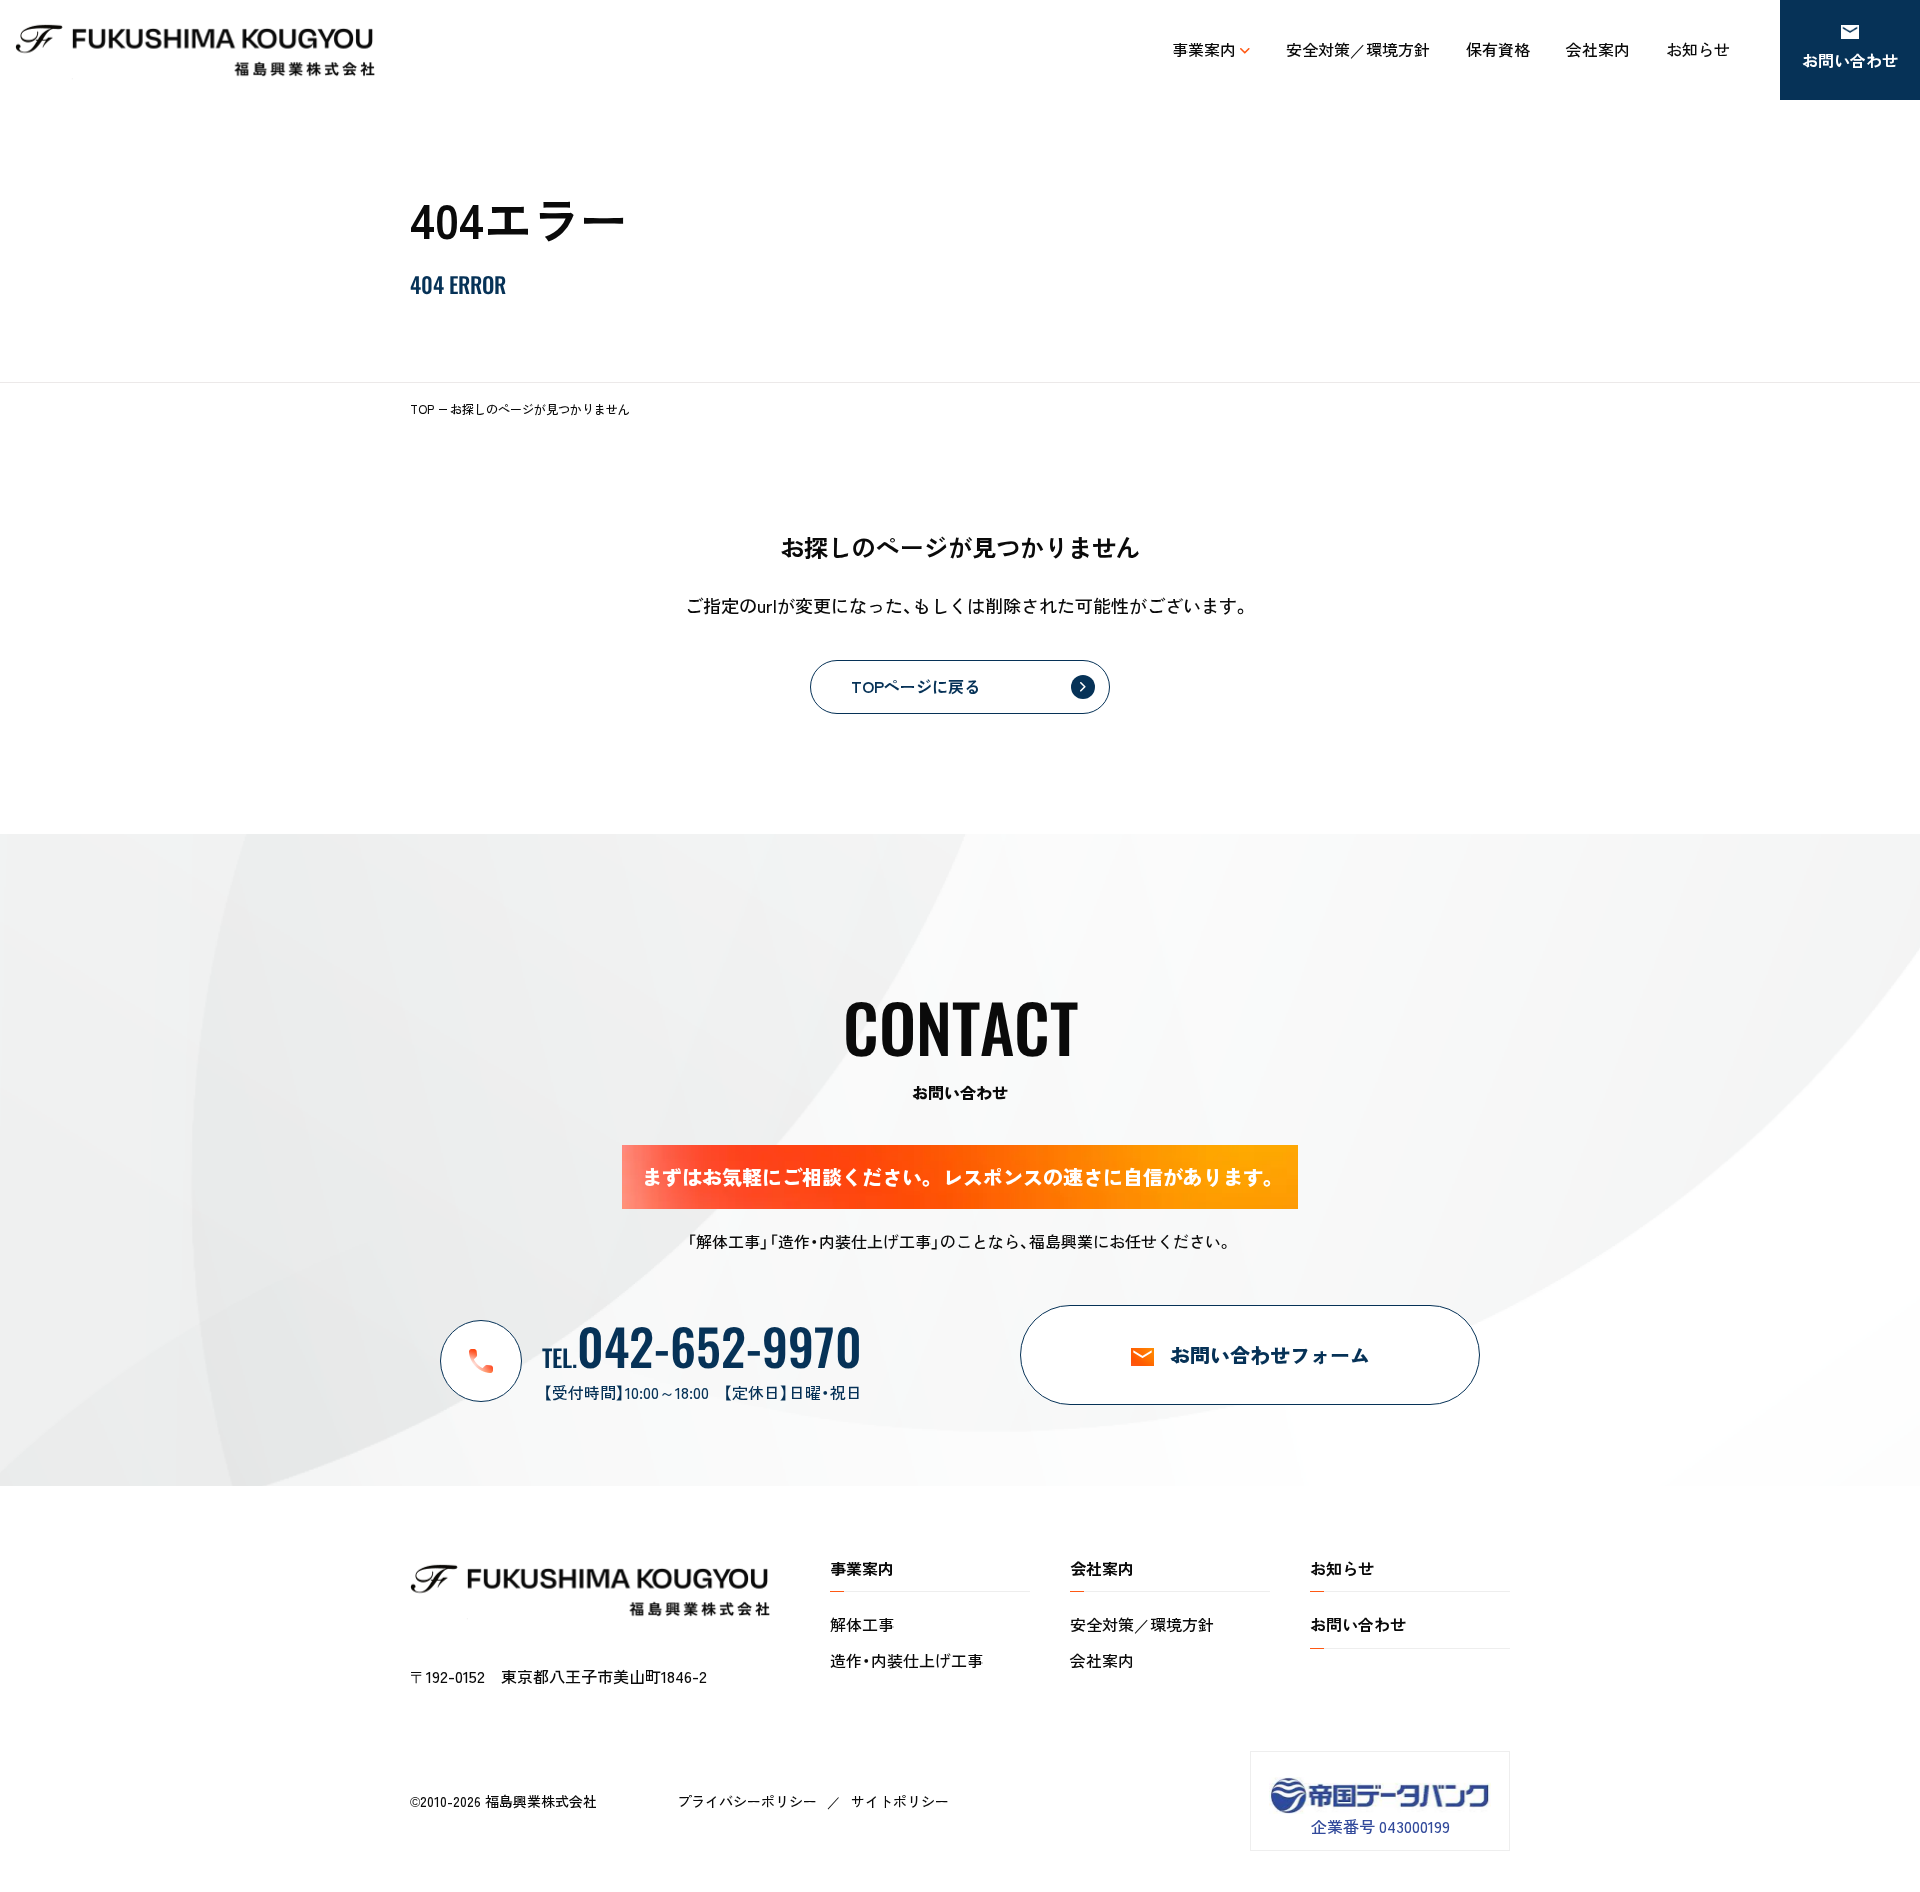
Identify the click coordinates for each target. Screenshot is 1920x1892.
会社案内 (1102, 1660)
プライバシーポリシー (747, 1801)
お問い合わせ (1358, 1624)
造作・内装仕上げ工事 (906, 1660)
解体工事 (862, 1624)
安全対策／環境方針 (1142, 1624)
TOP (422, 408)
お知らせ (1342, 1568)
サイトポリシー (900, 1801)
